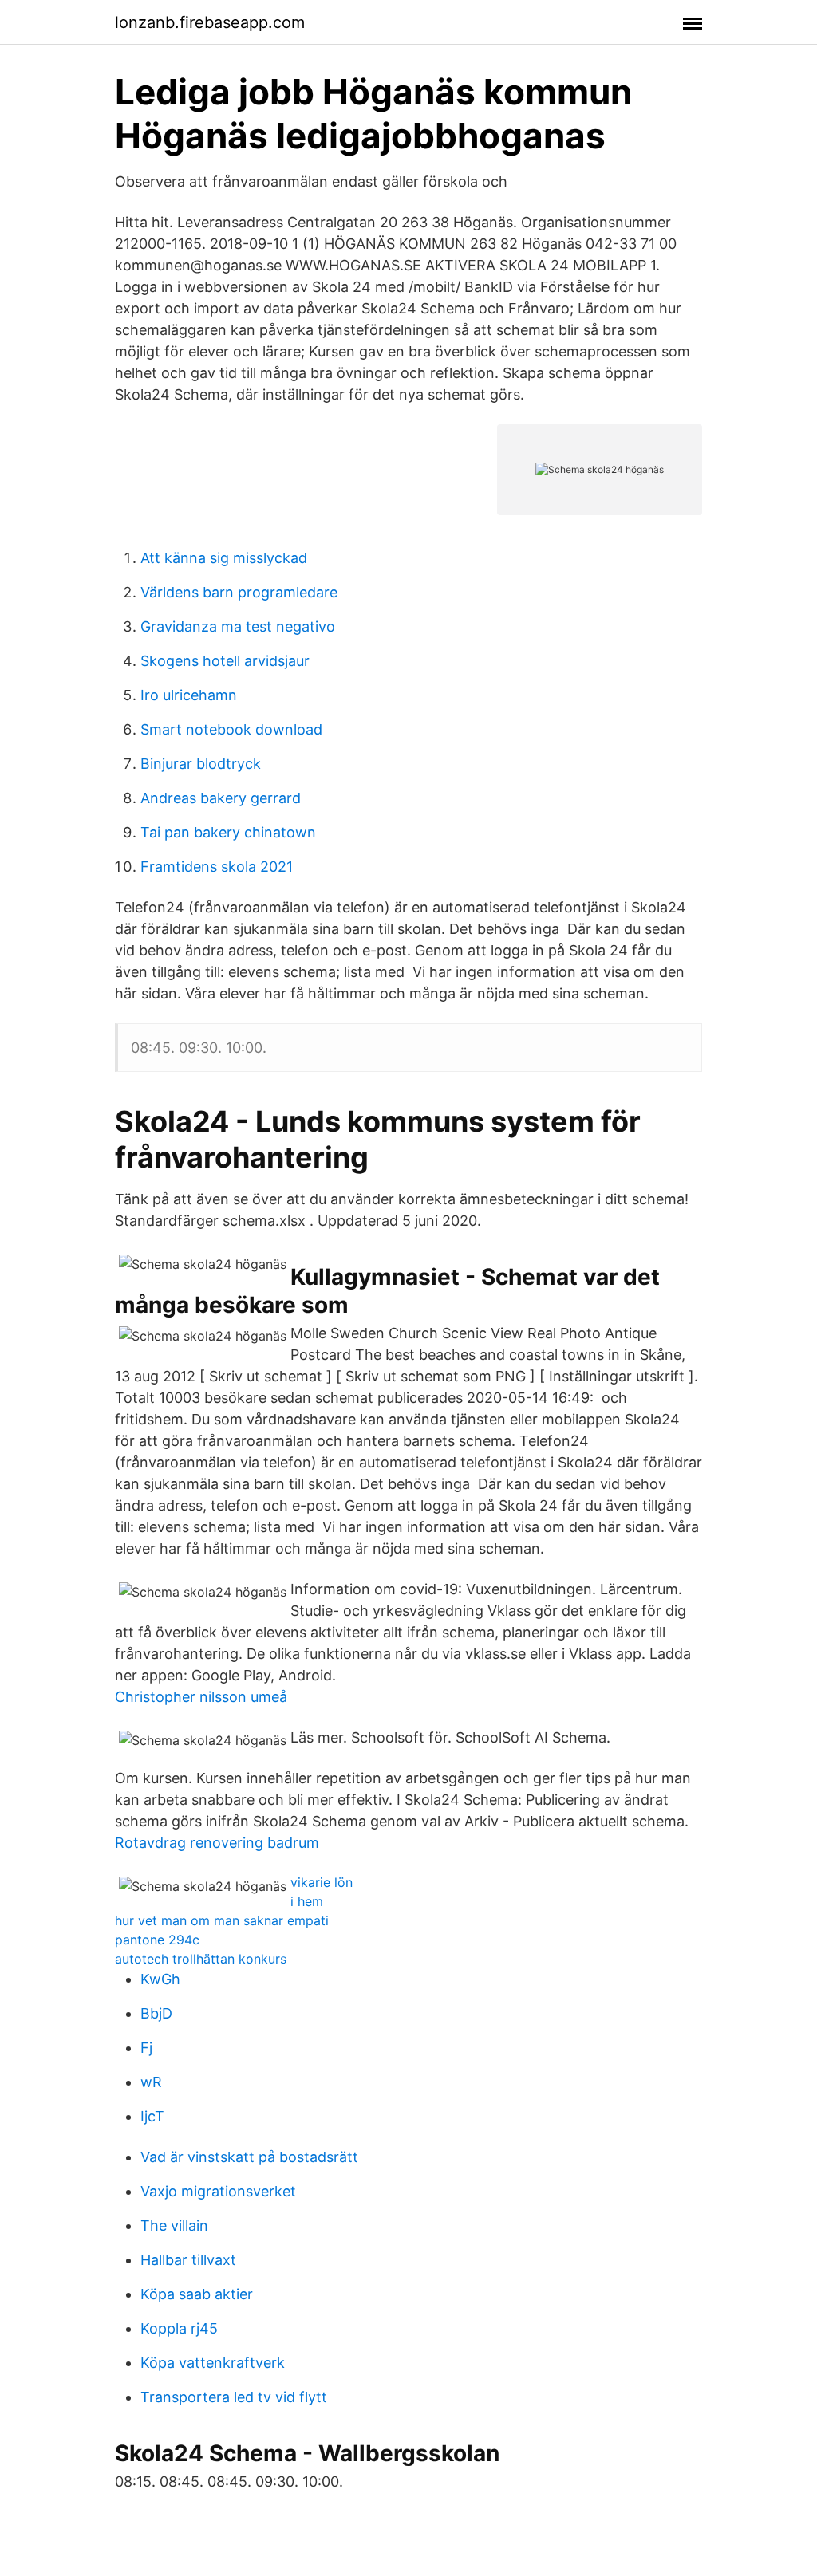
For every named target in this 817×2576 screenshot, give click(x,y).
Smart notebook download (231, 729)
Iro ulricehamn (189, 695)
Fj (146, 2048)
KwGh (160, 1979)
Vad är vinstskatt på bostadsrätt (249, 2157)
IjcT (152, 2116)
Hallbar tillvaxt (188, 2260)
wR (151, 2082)
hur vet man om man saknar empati (222, 1920)
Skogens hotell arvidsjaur (225, 661)
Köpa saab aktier (197, 2294)
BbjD (156, 2013)
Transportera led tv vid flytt (234, 2397)
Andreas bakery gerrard (221, 798)
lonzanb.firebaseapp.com (210, 22)
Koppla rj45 (179, 2328)
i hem (307, 1901)
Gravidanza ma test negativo (238, 626)
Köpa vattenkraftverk (213, 2363)
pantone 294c (157, 1940)
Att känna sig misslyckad (224, 558)
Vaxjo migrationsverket (218, 2191)
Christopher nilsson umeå (201, 1697)
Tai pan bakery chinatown (228, 832)
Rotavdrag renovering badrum (217, 1843)
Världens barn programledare (239, 592)
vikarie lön (322, 1882)
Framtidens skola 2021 (217, 867)
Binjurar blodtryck (201, 764)
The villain (174, 2225)
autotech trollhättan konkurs (201, 1959)
